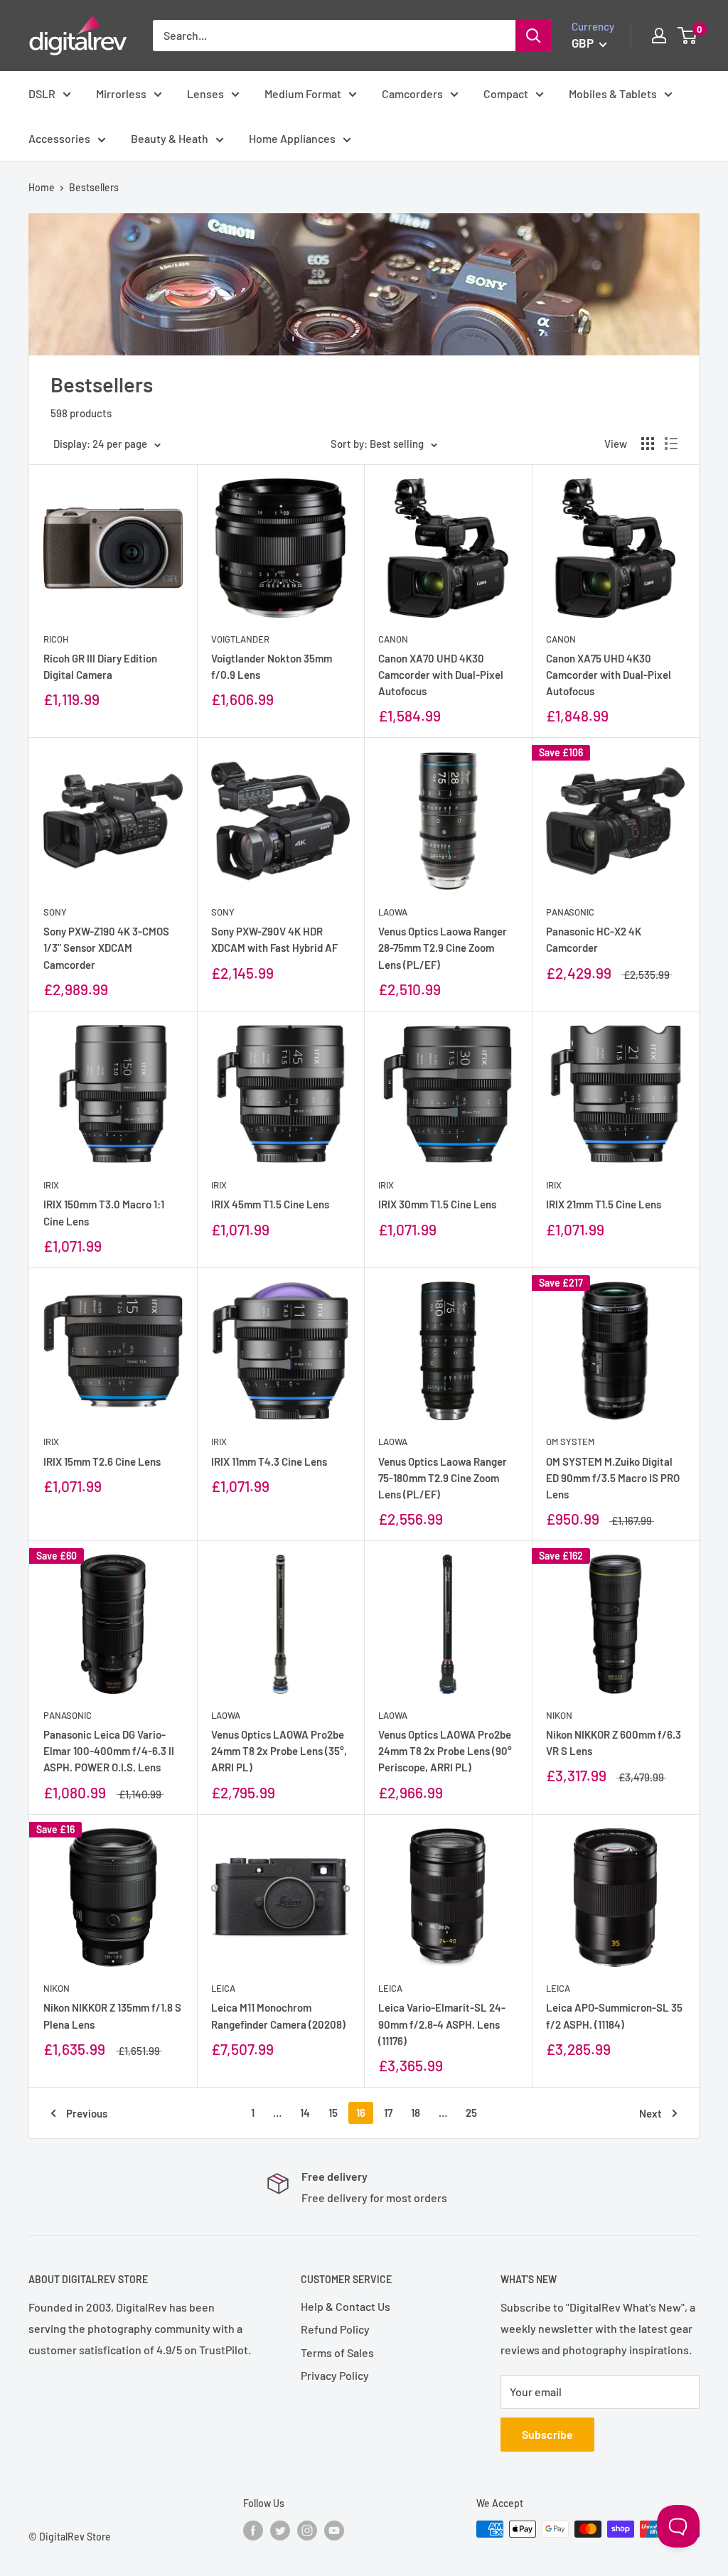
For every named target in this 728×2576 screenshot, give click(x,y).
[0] (688, 36)
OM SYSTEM (570, 1442)
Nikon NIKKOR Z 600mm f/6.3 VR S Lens (614, 1743)
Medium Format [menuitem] (303, 93)
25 (471, 2113)
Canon (393, 639)
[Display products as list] (671, 444)
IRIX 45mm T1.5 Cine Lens (270, 1204)
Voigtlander (240, 639)
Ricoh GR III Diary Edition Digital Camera (100, 666)
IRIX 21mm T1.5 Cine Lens (604, 1204)
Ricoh (56, 639)
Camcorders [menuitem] (412, 93)
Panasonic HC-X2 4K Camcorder (594, 939)
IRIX (51, 1185)
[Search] (533, 36)
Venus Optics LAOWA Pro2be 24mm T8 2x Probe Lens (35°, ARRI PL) (279, 1751)
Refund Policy (335, 2329)
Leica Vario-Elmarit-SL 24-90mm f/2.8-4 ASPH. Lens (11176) (442, 2024)
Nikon (559, 1715)
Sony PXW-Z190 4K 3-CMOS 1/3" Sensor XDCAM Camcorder (106, 948)
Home (42, 187)
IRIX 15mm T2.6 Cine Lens (102, 1461)
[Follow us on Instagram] (307, 2531)
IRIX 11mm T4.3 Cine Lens (269, 1461)
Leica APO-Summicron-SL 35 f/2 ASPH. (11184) (614, 2016)
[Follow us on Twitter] (280, 2531)
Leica (223, 1988)
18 (416, 2113)
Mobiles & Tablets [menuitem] (613, 93)
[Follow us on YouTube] (334, 2531)
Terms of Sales (337, 2352)
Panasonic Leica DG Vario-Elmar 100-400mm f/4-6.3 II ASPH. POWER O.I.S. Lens (109, 1751)
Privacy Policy (335, 2375)
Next (651, 2113)
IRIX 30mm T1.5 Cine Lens (437, 1204)
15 (333, 2113)
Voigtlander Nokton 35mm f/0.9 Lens (272, 666)
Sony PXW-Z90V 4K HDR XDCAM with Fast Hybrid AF (274, 939)
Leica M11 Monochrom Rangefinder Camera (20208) (278, 2016)
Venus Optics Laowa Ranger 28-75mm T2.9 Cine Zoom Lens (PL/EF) (443, 948)
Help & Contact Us (346, 2306)
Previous (87, 2113)
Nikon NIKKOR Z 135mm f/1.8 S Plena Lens (112, 2016)
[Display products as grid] (648, 444)
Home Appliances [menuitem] (292, 138)
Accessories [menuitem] (59, 138)
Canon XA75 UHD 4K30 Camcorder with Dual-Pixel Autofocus (609, 675)
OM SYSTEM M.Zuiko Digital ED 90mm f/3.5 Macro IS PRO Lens (613, 1478)
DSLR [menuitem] (42, 93)
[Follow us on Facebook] (253, 2531)
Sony (55, 912)
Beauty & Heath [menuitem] (170, 138)
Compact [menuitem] (506, 93)
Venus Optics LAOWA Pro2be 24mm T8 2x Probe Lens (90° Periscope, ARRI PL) (445, 1751)
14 (305, 2113)
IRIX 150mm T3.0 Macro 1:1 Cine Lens (104, 1212)
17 (388, 2113)
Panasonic (570, 912)
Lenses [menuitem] (205, 93)
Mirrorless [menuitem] (121, 93)
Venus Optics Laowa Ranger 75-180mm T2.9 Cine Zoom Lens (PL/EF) (443, 1478)
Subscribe (547, 2434)
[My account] (659, 36)
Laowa (393, 912)
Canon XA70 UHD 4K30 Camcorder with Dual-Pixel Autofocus (441, 675)
